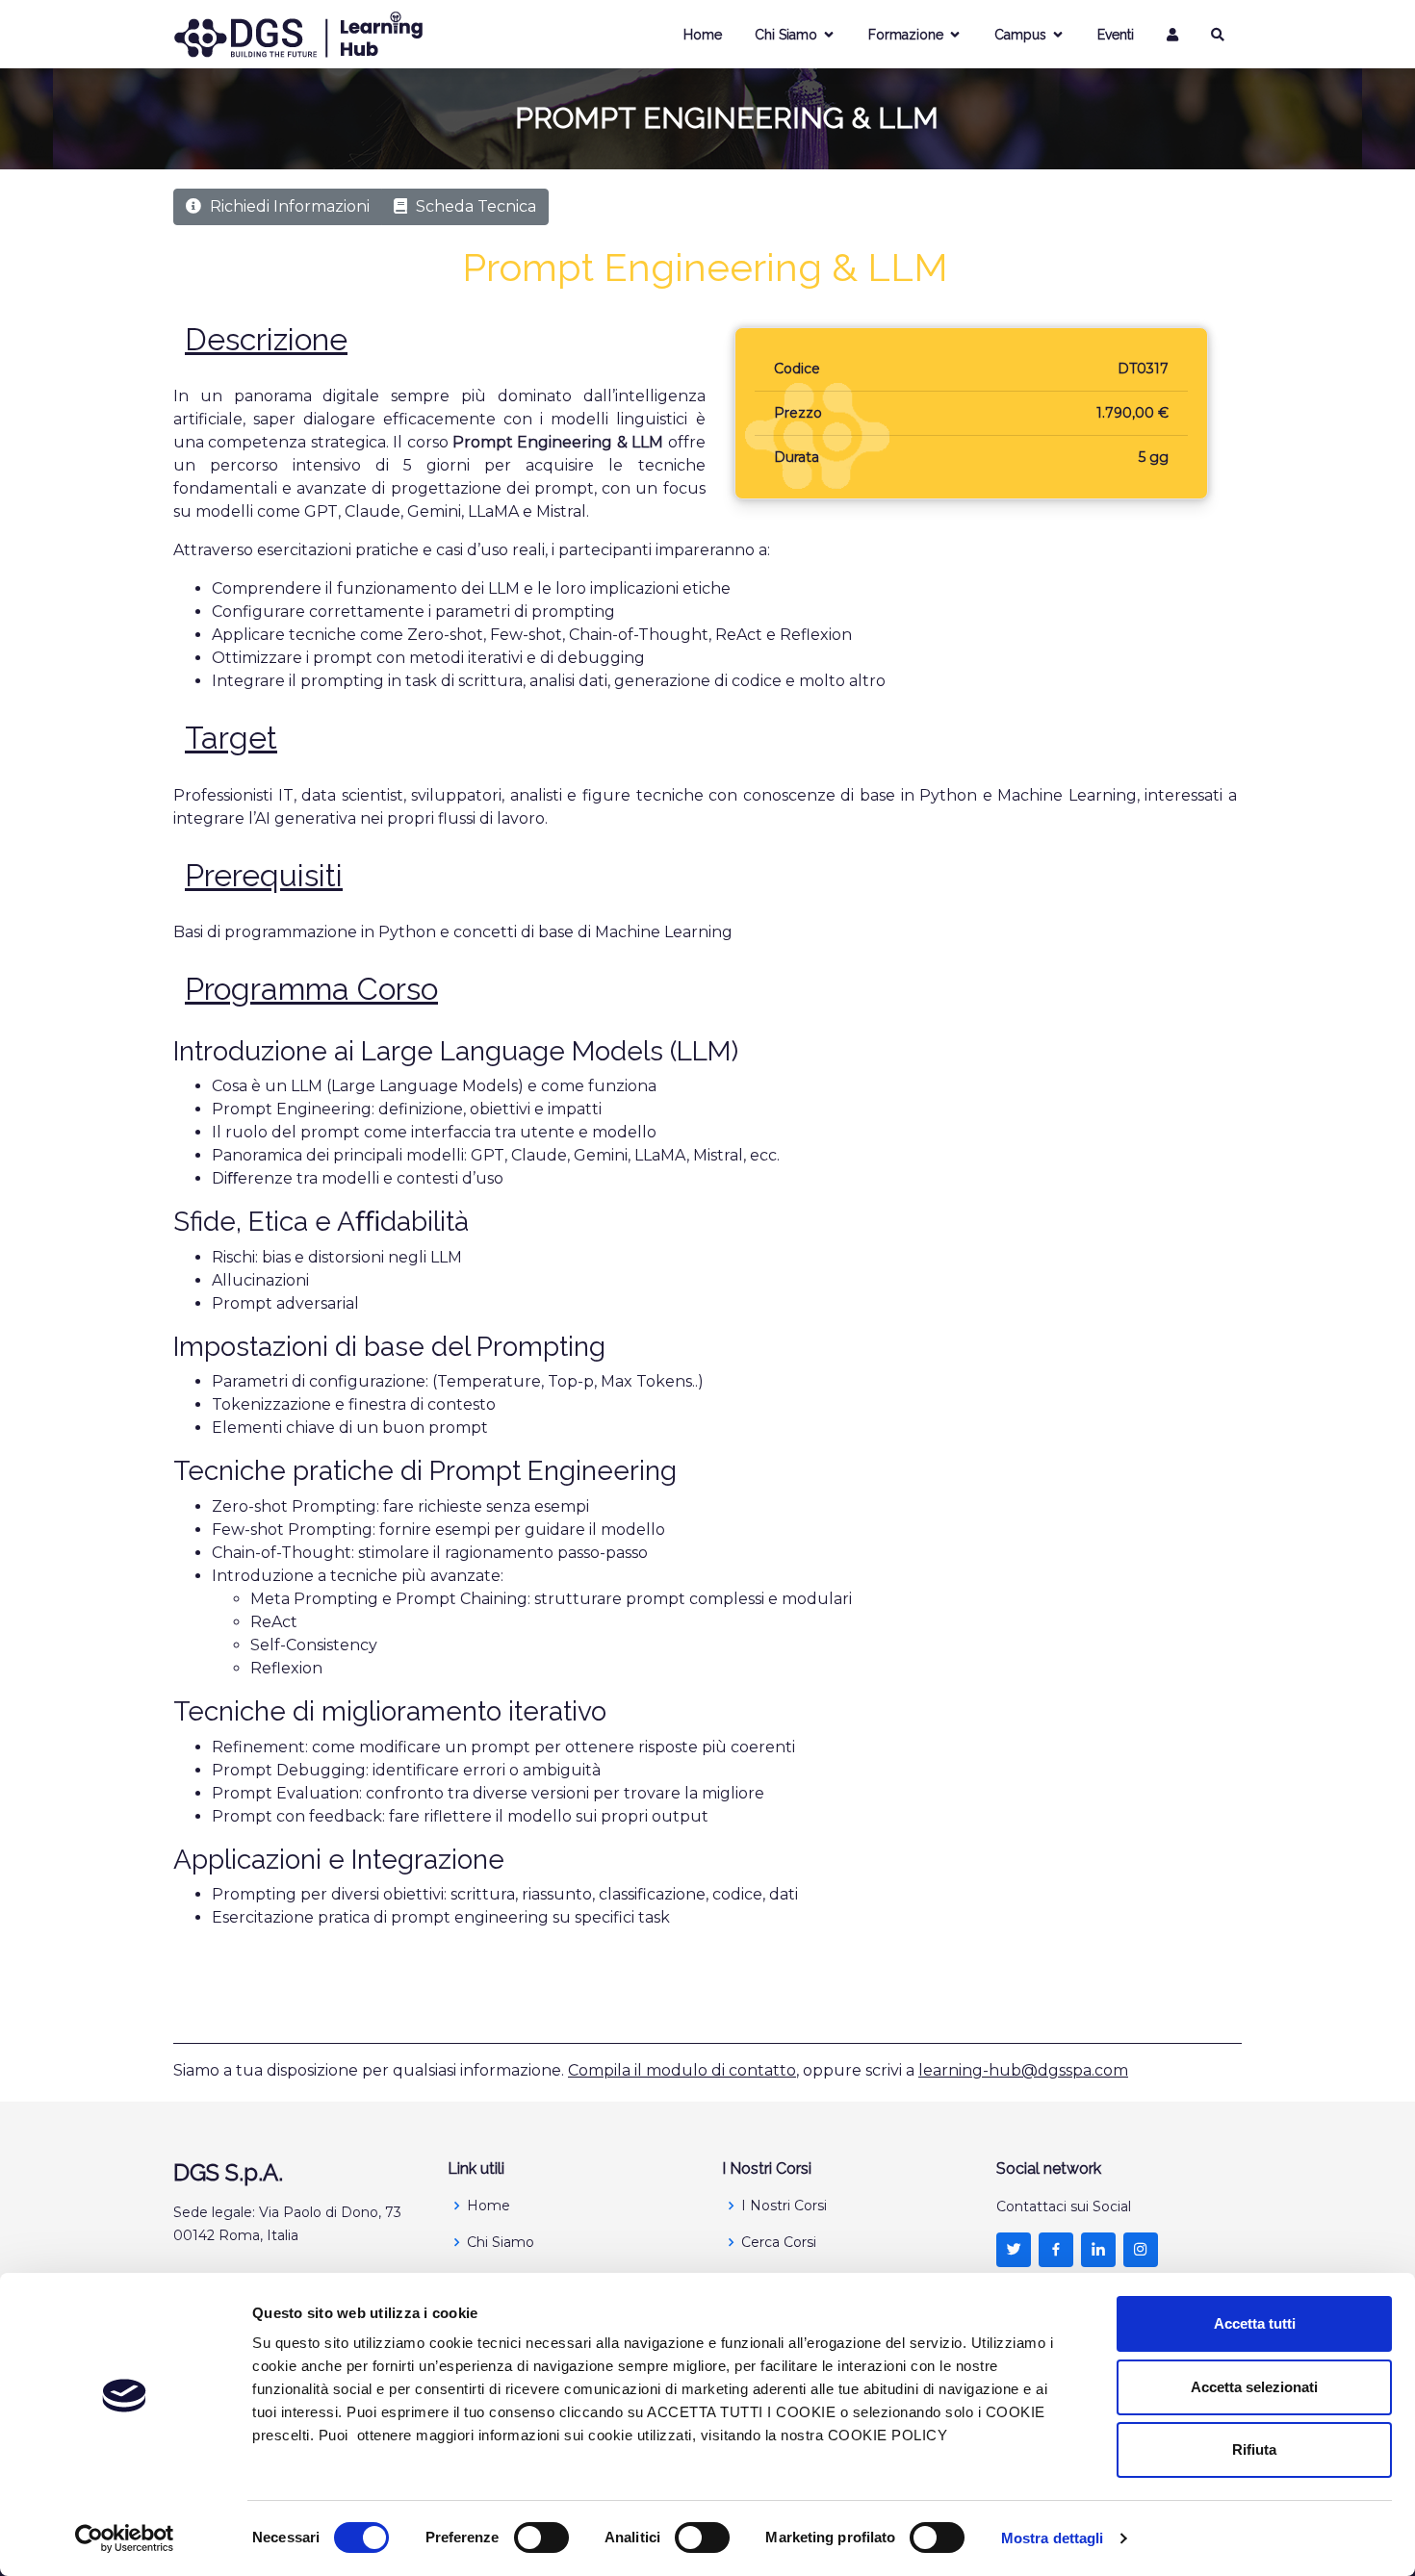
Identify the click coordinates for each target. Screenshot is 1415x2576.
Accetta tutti (1255, 2323)
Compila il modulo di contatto (682, 2070)
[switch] (541, 2538)
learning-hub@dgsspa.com (1023, 2070)
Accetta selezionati (1254, 2387)
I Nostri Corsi (784, 2206)
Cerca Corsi (779, 2242)
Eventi (1116, 35)
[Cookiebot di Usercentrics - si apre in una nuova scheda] (125, 2538)
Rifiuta (1254, 2449)
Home (703, 35)
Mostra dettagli (1053, 2538)
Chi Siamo (786, 35)
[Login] (1172, 35)
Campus (1020, 35)
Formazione (906, 35)
